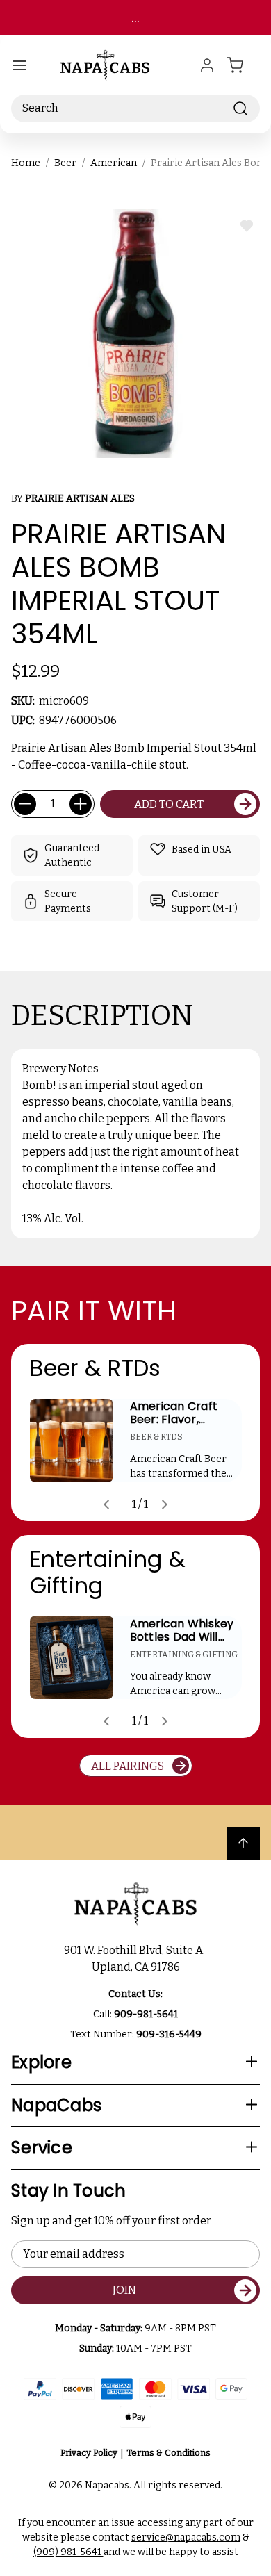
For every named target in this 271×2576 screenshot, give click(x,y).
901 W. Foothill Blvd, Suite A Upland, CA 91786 (135, 1959)
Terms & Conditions (169, 2453)
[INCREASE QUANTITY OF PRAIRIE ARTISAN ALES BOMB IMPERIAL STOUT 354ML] (81, 804)
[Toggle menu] (19, 65)
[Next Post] (165, 1504)
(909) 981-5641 (68, 2552)
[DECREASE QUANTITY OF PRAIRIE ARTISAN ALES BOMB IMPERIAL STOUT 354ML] (25, 804)
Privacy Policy (89, 2453)
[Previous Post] (106, 1504)
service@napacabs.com (186, 2537)
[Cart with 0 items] (243, 65)
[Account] (207, 65)
